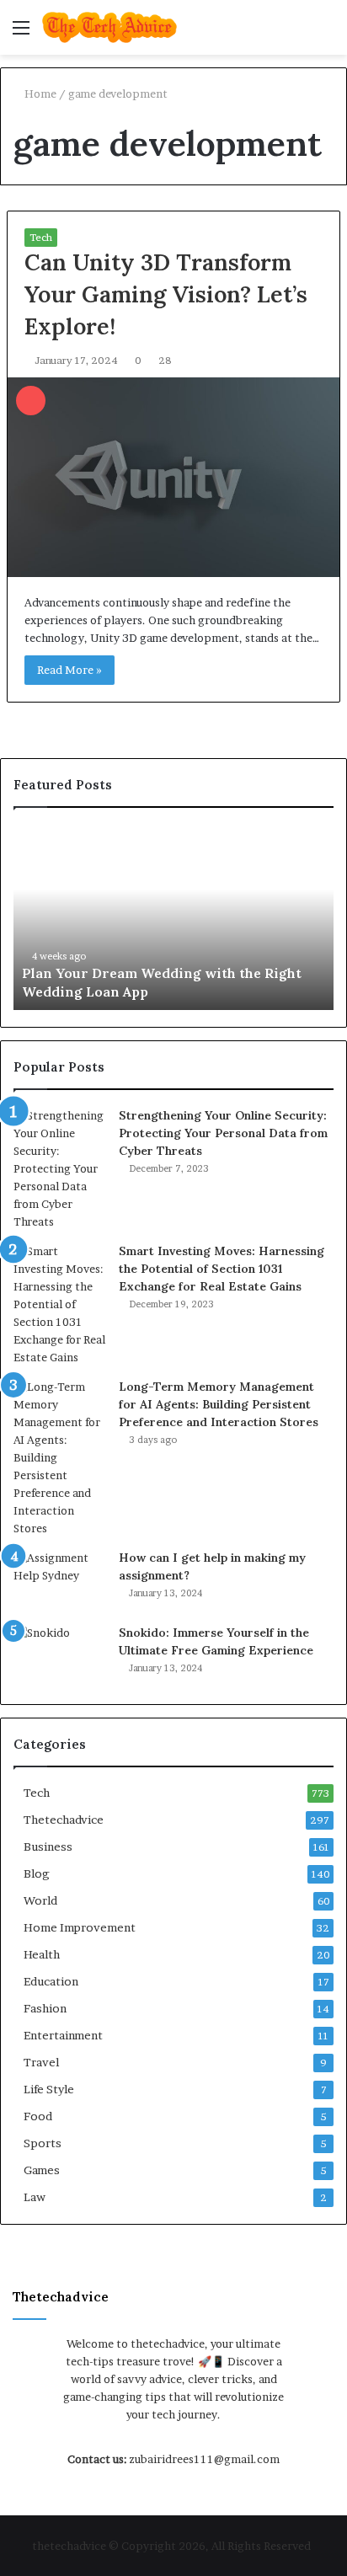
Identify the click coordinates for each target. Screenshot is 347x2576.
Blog (37, 1873)
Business (48, 1846)
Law (35, 2197)
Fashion (45, 2008)
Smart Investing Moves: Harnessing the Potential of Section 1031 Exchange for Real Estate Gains (222, 1269)
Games (42, 2170)
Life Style (49, 2089)
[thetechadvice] (109, 27)
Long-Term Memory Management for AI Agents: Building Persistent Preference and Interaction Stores (219, 1404)
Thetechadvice (64, 1820)
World (40, 1900)
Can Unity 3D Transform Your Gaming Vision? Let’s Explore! (166, 294)
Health (42, 1954)
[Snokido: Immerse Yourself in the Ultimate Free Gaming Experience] (60, 1656)
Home (39, 94)
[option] (173, 917)
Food (38, 2116)
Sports (43, 2143)
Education (51, 1981)
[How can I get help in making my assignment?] (60, 1581)
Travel (41, 2062)
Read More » (69, 670)
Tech (41, 237)
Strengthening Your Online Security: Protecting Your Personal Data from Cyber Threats (223, 1133)
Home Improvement (80, 1927)
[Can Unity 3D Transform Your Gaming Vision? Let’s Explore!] (173, 477)
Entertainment (63, 2035)
